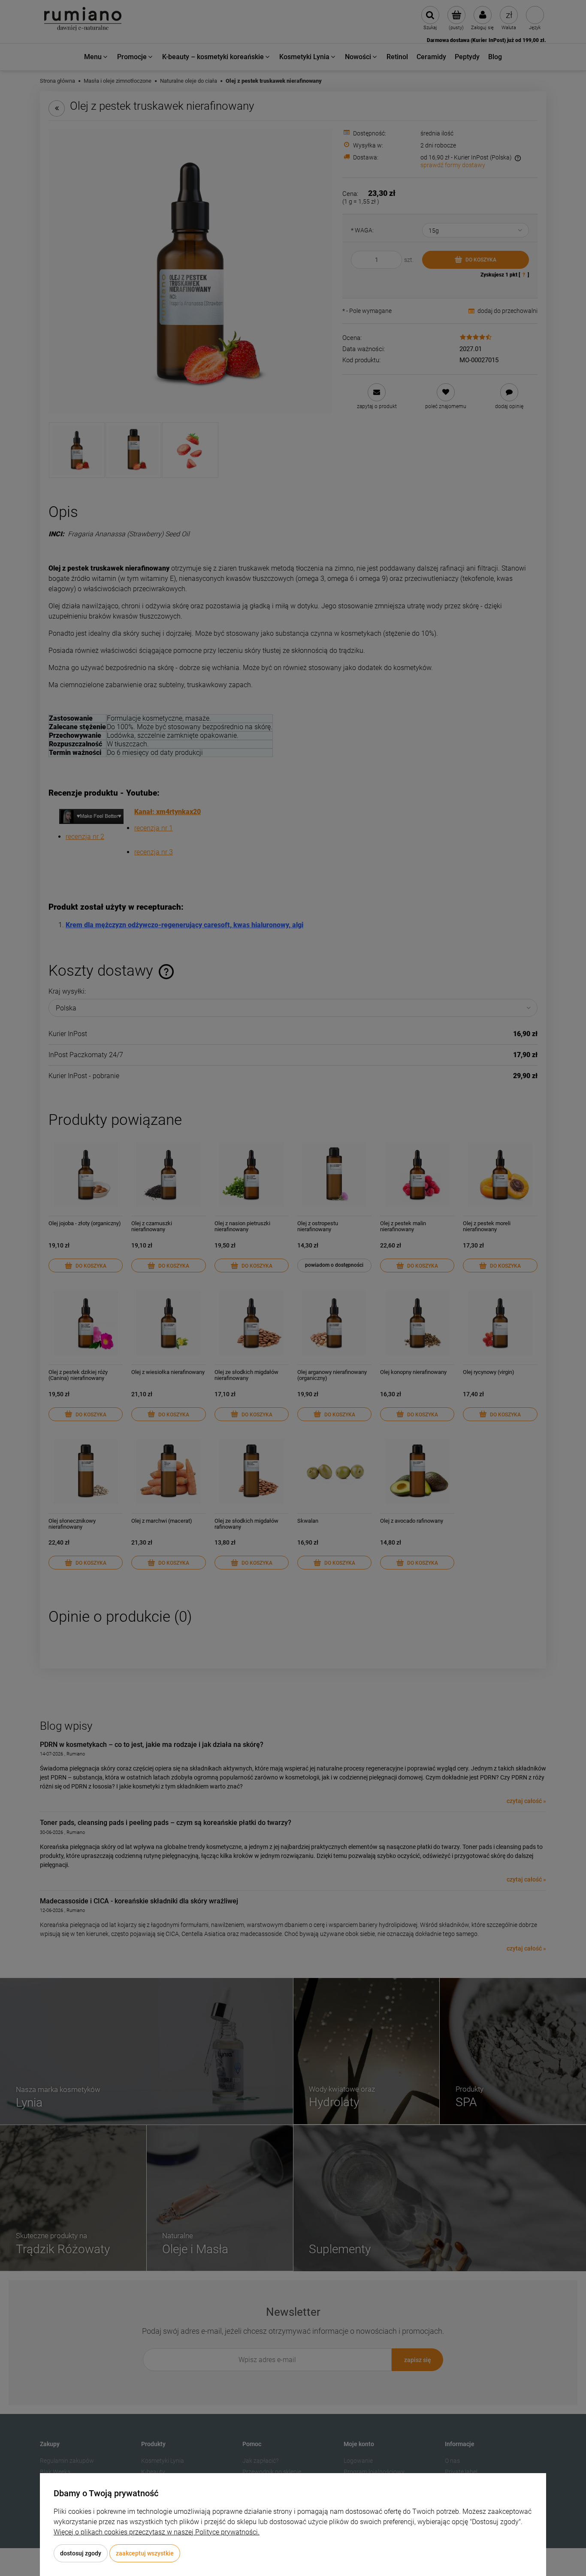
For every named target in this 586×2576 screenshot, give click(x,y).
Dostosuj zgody (81, 2553)
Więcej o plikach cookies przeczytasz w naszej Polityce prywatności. (157, 2532)
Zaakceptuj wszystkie (145, 2553)
